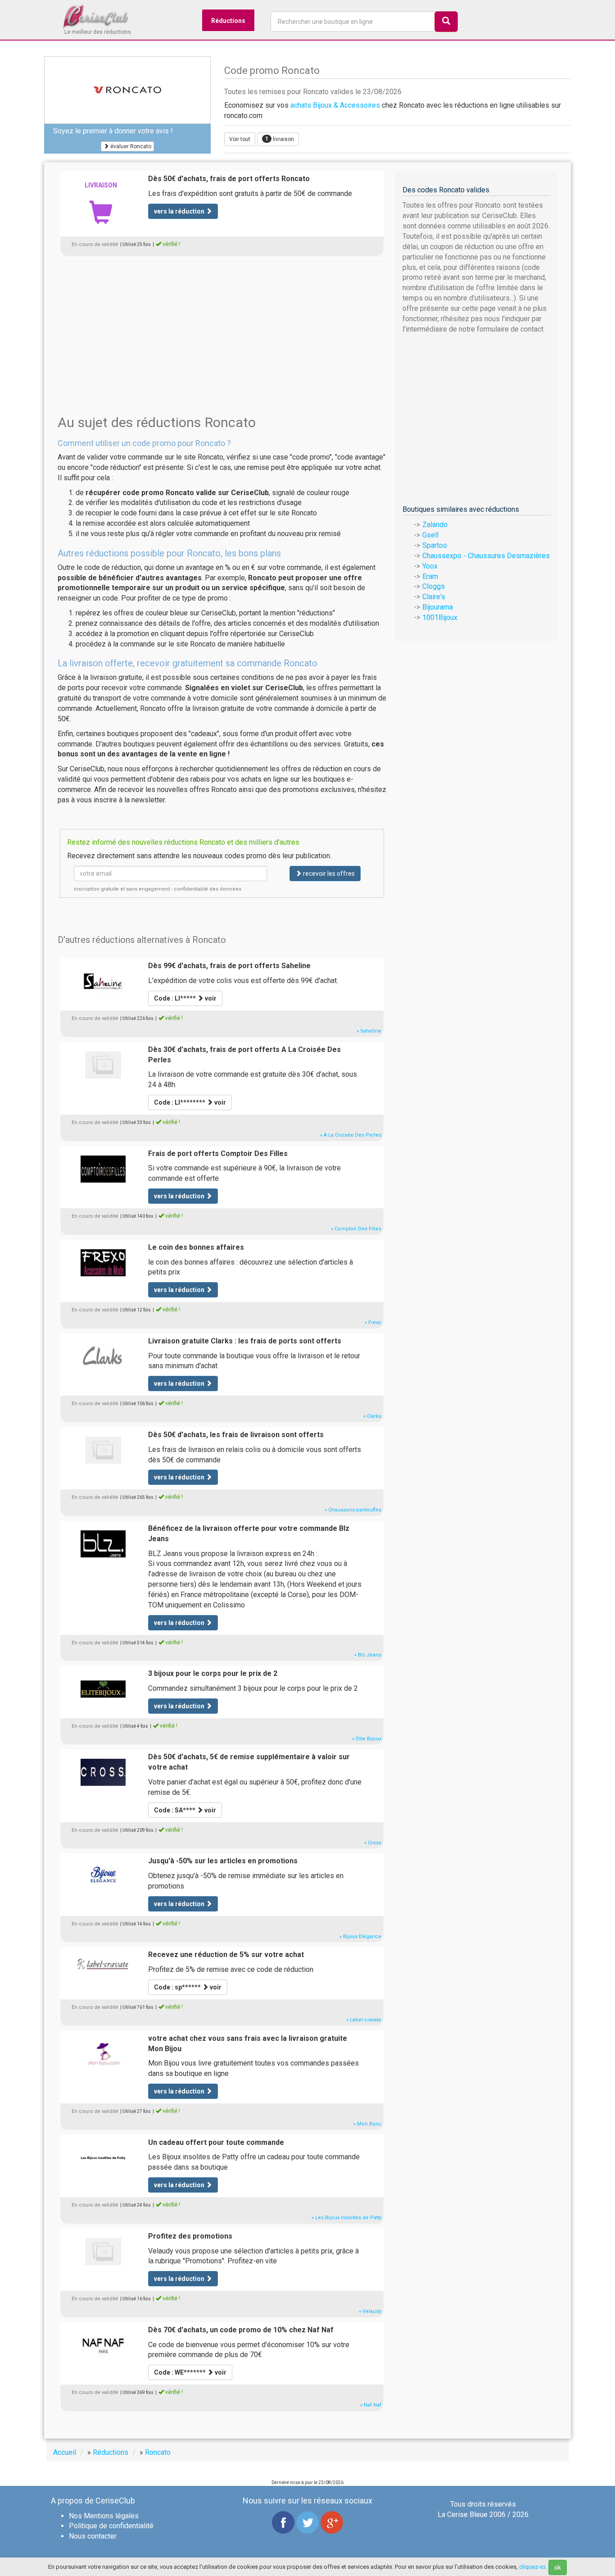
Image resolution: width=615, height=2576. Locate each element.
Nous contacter (93, 2536)
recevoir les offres (328, 874)
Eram (430, 576)
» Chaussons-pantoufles (353, 1510)
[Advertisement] (222, 324)
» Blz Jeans (368, 1655)
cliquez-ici (532, 2567)
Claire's (434, 597)
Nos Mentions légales (104, 2516)
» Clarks (372, 1416)
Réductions (228, 21)
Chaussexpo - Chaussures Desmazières (486, 556)
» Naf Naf (371, 2405)
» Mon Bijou (367, 2124)
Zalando (435, 525)
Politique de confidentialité (111, 2526)
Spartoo (435, 545)
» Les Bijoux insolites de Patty (346, 2218)
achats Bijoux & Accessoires (335, 105)
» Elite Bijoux (367, 1739)
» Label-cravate (364, 2020)
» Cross (373, 1843)
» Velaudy (370, 2311)
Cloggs (434, 586)
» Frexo (373, 1322)
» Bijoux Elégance (360, 1937)
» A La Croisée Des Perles (351, 1135)
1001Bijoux (440, 617)
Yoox (430, 566)
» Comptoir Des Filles (356, 1229)
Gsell (430, 535)
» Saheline (369, 1031)
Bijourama (438, 607)
